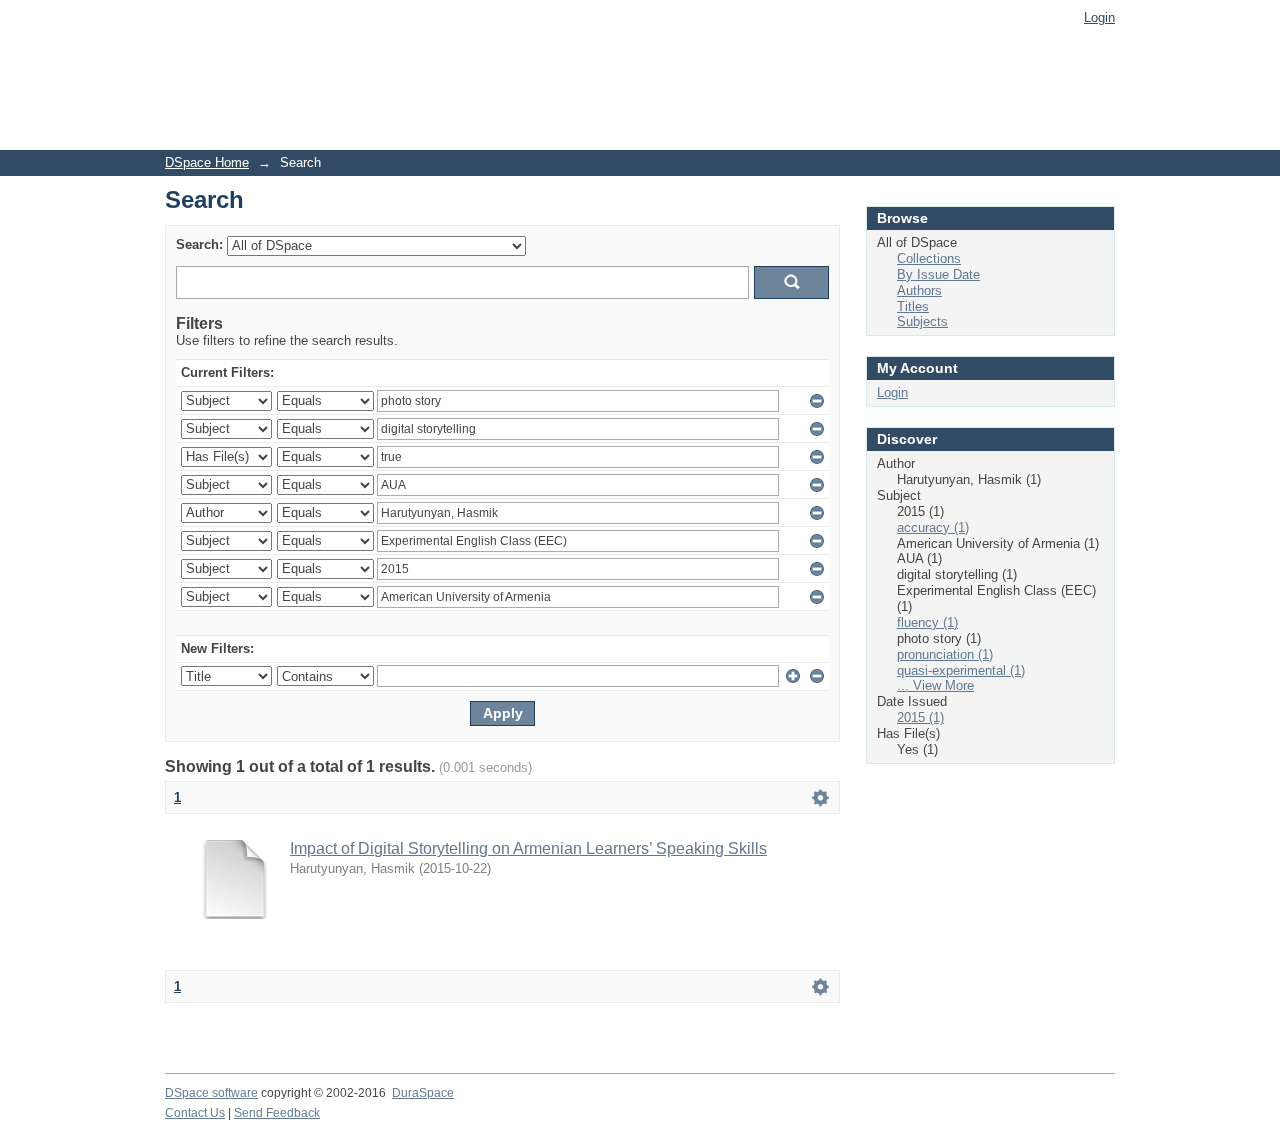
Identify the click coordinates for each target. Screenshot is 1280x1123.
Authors (919, 290)
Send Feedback (277, 1113)
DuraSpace (423, 1093)
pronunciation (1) (945, 654)
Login (1099, 17)
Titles (913, 306)
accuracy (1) (933, 527)
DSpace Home (207, 162)
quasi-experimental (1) (961, 670)
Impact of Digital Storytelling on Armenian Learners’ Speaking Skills (528, 848)
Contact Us (195, 1113)
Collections (929, 258)
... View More (935, 685)
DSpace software (211, 1093)
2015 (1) (920, 717)
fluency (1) (927, 622)
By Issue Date (938, 274)
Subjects (922, 321)
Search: (199, 244)
